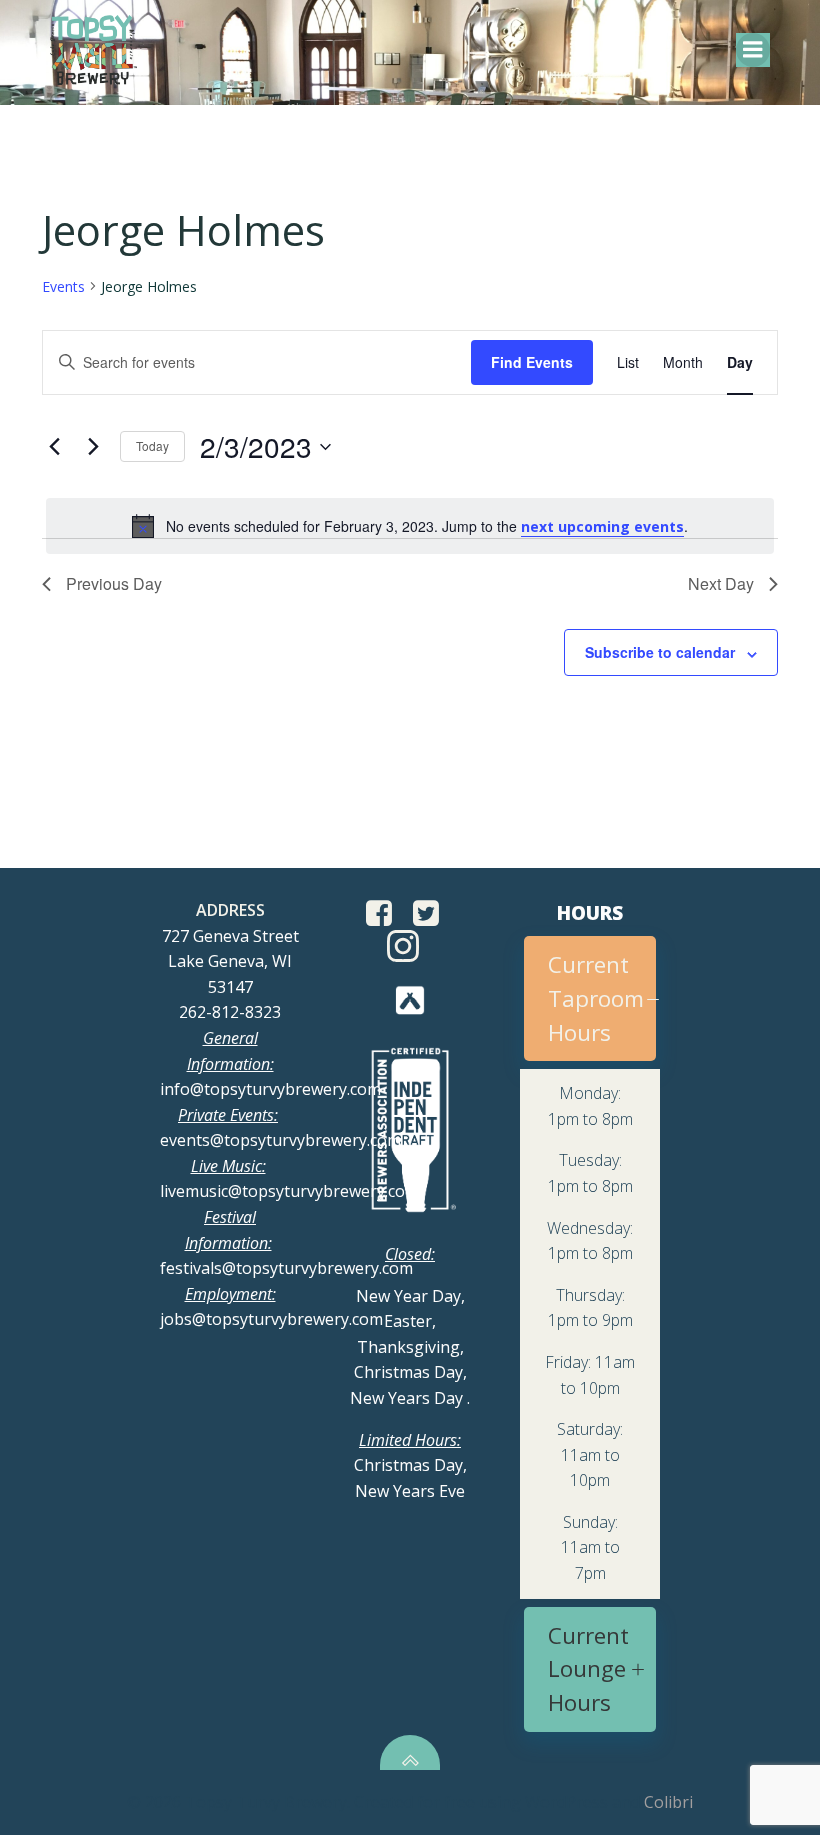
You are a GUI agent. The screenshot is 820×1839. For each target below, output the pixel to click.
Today (152, 445)
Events (63, 286)
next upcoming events (602, 526)
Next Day (721, 583)
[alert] (410, 526)
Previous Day (114, 583)
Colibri (668, 1802)
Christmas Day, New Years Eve (410, 1465)
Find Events (532, 362)
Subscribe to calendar (660, 652)
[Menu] (753, 50)
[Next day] (93, 447)
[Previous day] (54, 447)
